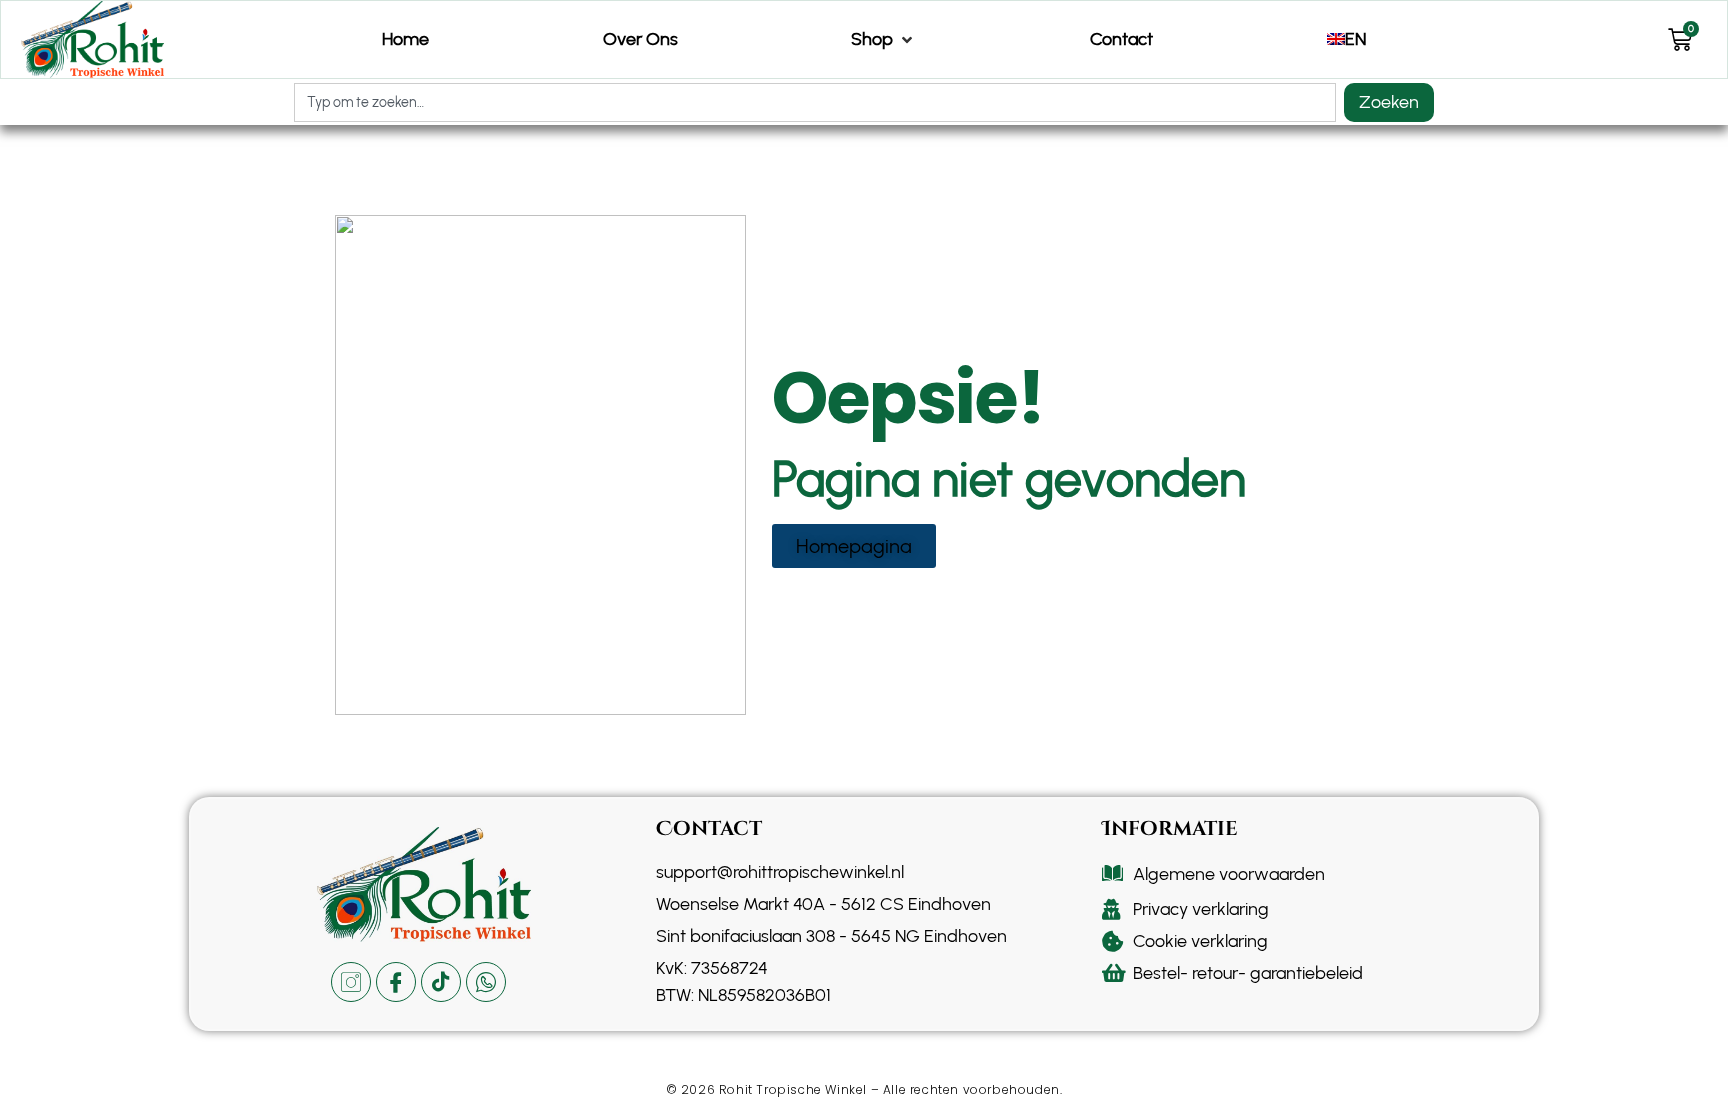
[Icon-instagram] (351, 982)
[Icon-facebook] (396, 982)
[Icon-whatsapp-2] (486, 982)
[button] (883, 39)
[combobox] (815, 102)
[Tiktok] (441, 982)
